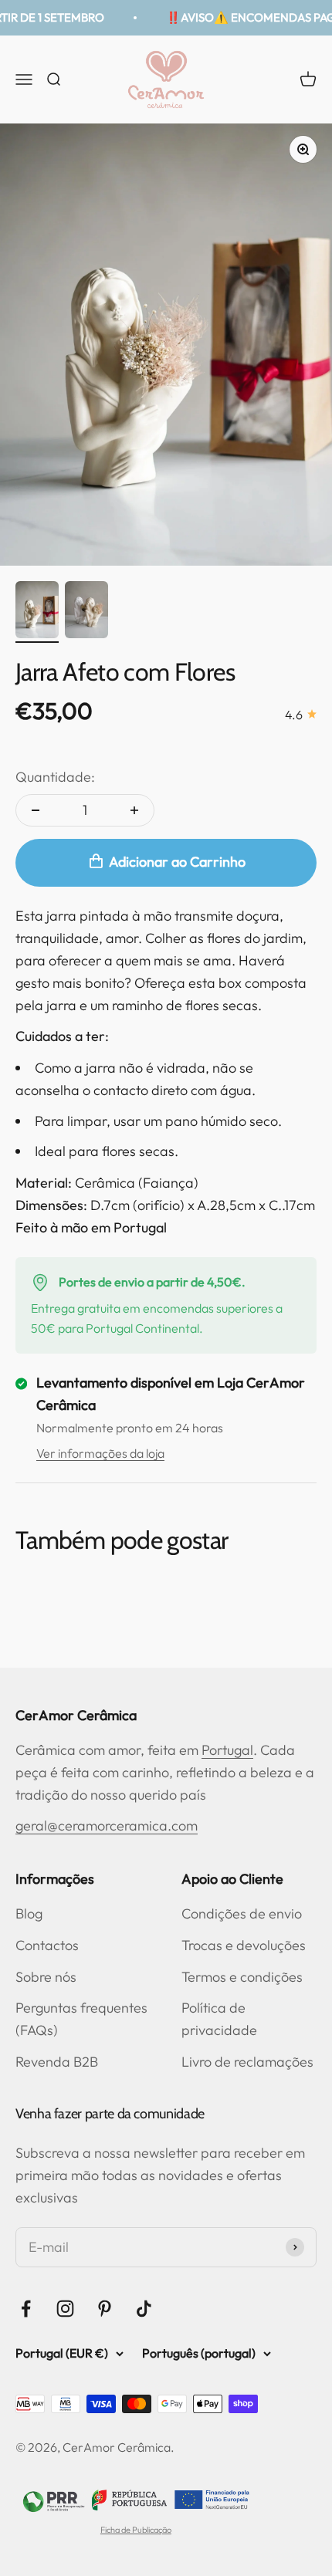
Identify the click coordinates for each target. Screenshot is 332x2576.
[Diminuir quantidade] (36, 810)
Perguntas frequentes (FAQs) (81, 2019)
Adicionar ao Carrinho (177, 862)
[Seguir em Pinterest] (105, 2309)
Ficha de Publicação (136, 2530)
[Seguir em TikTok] (144, 2309)
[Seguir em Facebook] (26, 2309)
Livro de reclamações (247, 2062)
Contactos (47, 1945)
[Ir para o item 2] (86, 612)
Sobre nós (46, 1977)
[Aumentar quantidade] (134, 810)
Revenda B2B (57, 2062)
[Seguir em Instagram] (65, 2309)
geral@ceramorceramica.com (107, 1826)
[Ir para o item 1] (37, 612)
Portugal (227, 1750)
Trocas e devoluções (244, 1945)
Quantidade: (55, 777)
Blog (29, 1913)
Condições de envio (242, 1913)
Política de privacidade (219, 2019)
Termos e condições (242, 1977)
